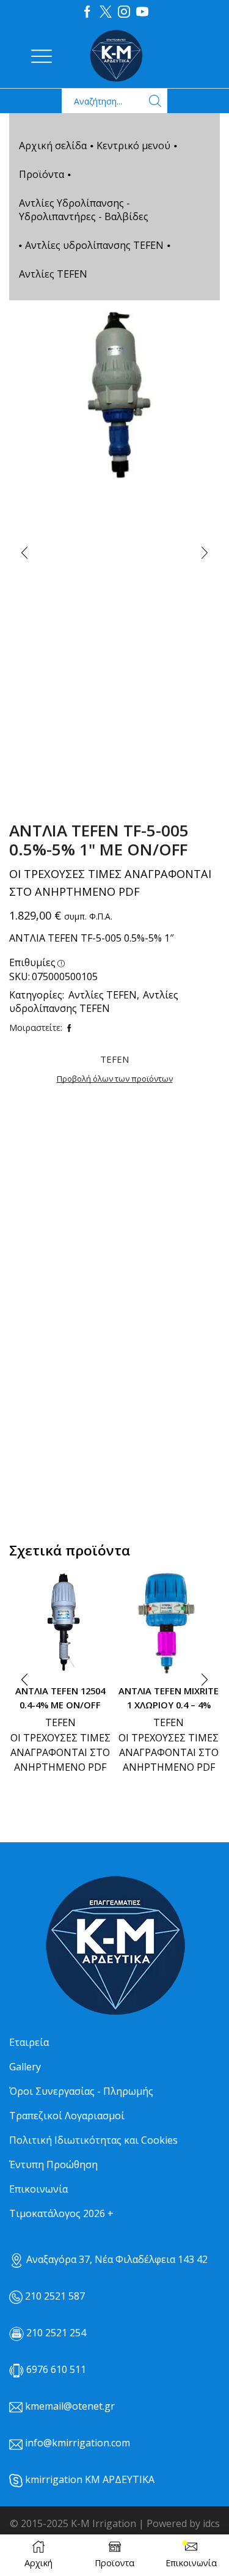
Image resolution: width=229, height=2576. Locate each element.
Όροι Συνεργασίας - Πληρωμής (81, 2091)
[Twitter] (106, 12)
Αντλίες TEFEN (53, 274)
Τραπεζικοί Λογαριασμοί (67, 2116)
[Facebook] (87, 12)
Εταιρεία (29, 2042)
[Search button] (155, 101)
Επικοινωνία (38, 2189)
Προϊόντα (42, 174)
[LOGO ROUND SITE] (115, 1946)
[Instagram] (124, 12)
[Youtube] (142, 12)
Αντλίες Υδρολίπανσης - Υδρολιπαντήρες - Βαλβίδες (84, 210)
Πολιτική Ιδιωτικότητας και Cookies (93, 2140)
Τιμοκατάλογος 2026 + (61, 2213)
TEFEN (60, 1722)
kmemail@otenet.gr (70, 2406)
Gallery (25, 2067)
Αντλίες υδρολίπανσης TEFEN (94, 245)
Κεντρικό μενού (133, 146)
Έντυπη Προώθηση (53, 2165)
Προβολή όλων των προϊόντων (115, 1079)
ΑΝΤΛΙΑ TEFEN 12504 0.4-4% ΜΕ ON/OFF (60, 1697)
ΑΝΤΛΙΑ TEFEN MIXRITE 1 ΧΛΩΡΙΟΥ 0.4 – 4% (169, 1697)
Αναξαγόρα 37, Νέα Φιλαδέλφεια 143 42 (116, 2259)
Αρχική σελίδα (53, 146)
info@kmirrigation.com (78, 2443)
